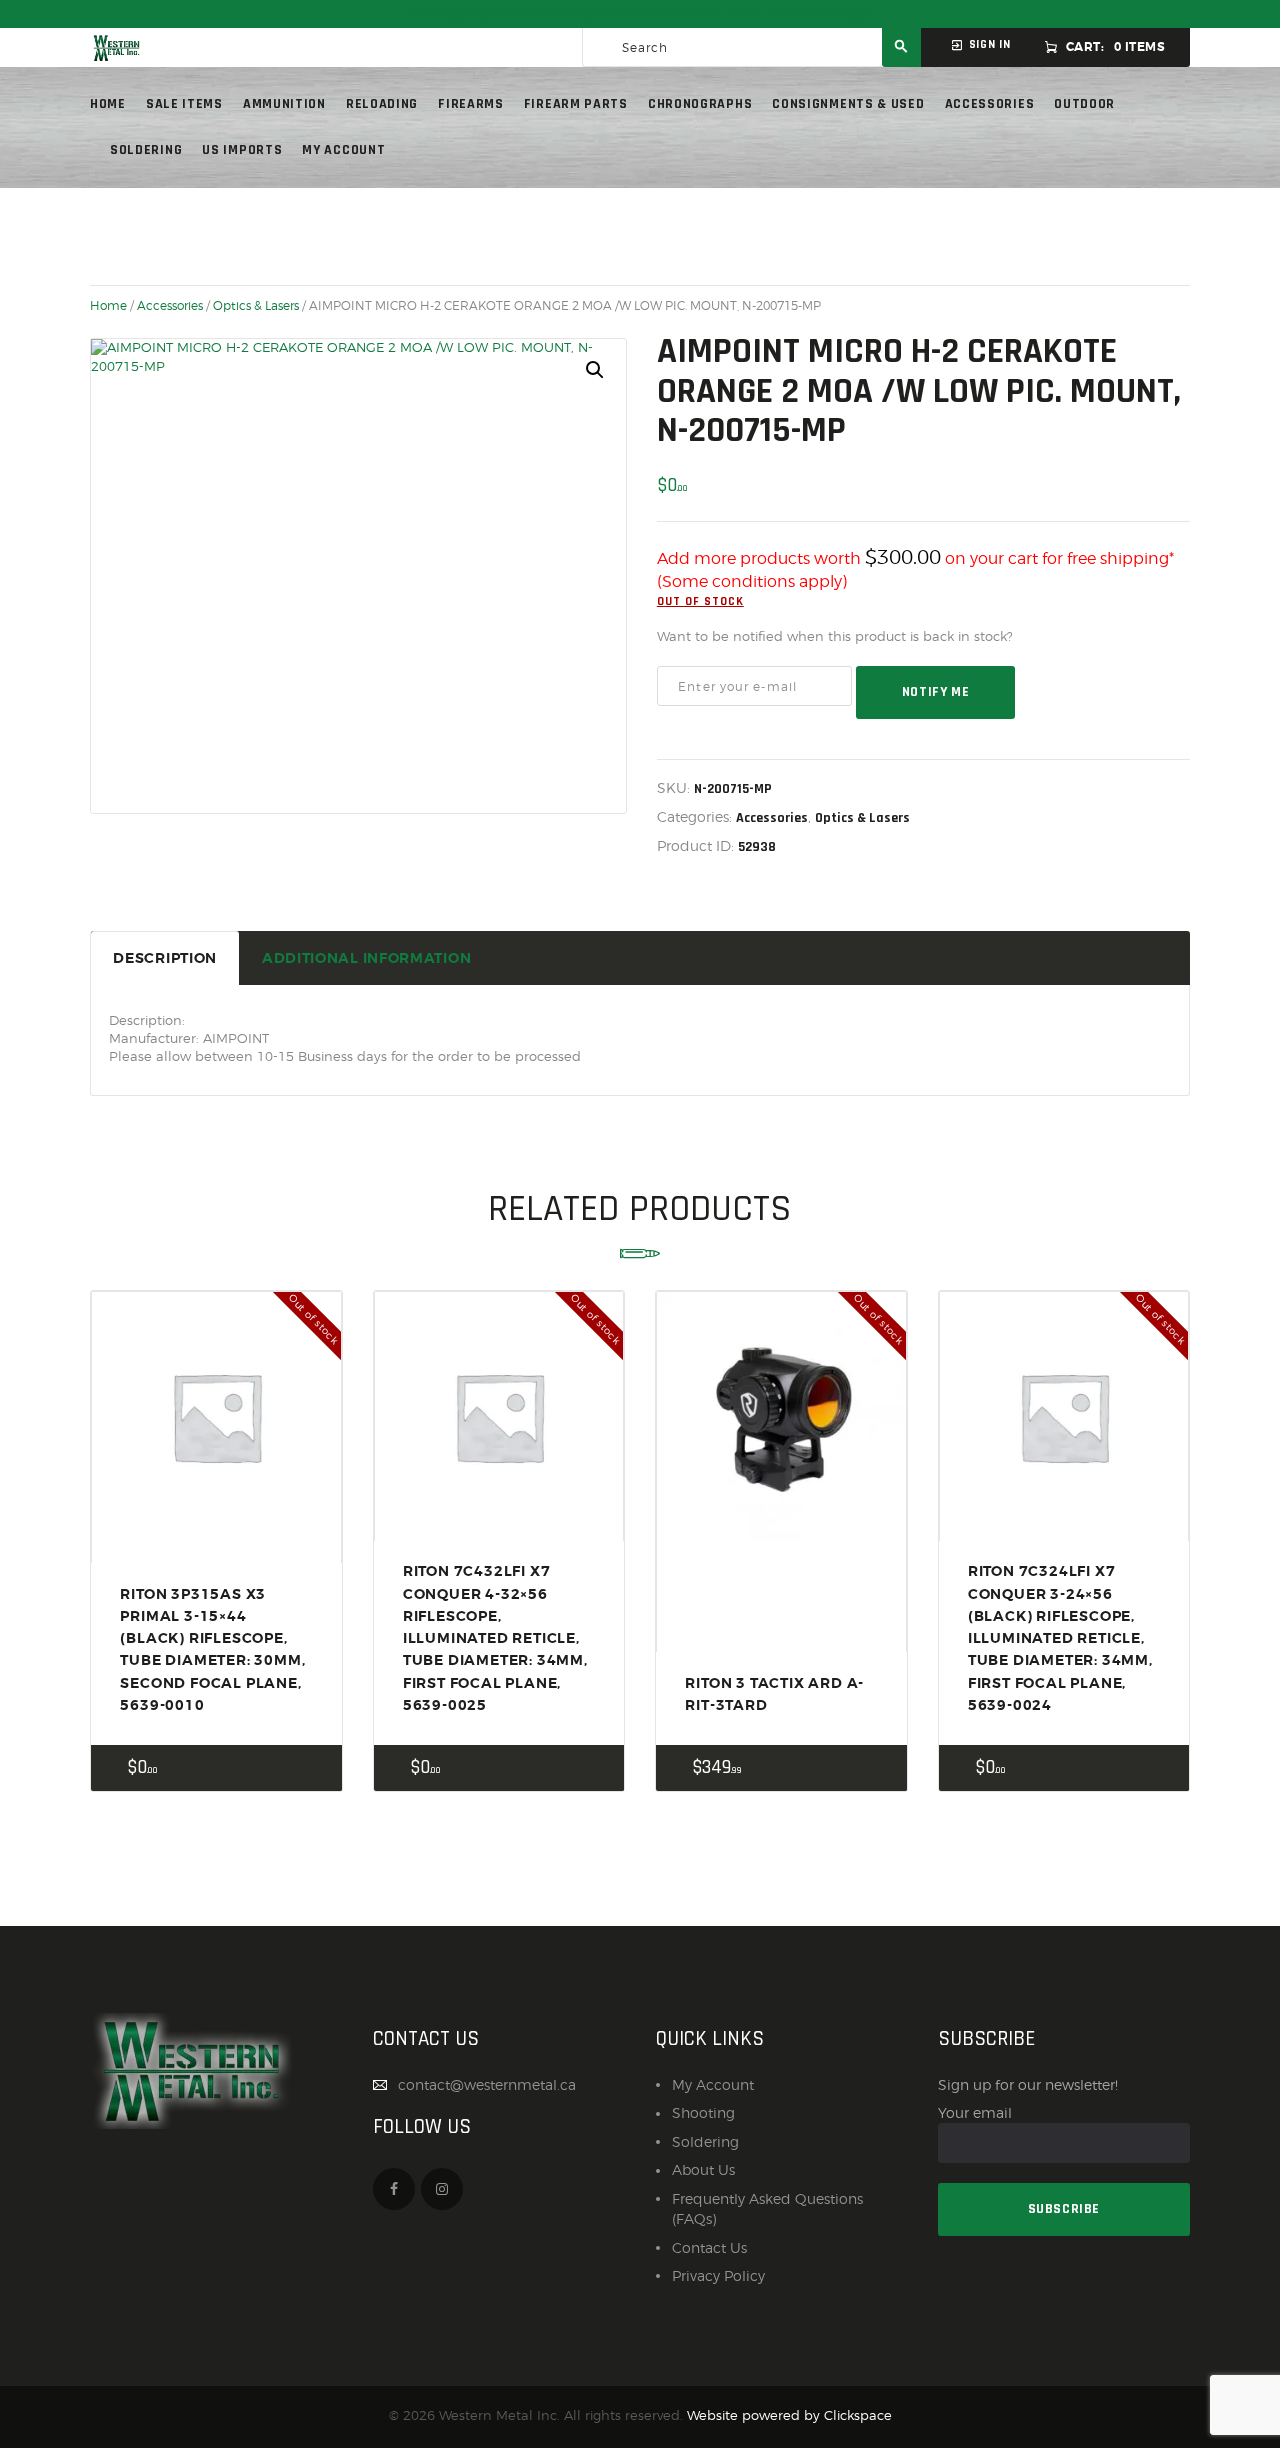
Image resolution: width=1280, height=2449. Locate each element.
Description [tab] (165, 958)
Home (108, 306)
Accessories (170, 306)
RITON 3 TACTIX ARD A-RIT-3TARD (774, 1694)
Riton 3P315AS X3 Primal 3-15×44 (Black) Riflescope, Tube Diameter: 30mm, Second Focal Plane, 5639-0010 (212, 1649)
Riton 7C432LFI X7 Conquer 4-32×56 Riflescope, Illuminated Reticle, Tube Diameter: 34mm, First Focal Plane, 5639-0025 (495, 1638)
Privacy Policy (718, 2275)
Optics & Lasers (256, 306)
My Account (713, 2084)
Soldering (705, 2141)
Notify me (935, 692)
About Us (703, 2169)
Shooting (703, 2112)
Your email (975, 2112)
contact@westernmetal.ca (487, 2084)
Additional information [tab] (366, 958)
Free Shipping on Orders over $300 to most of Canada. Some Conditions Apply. (640, 14)
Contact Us (709, 2247)
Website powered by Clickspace (789, 2415)
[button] (595, 370)
